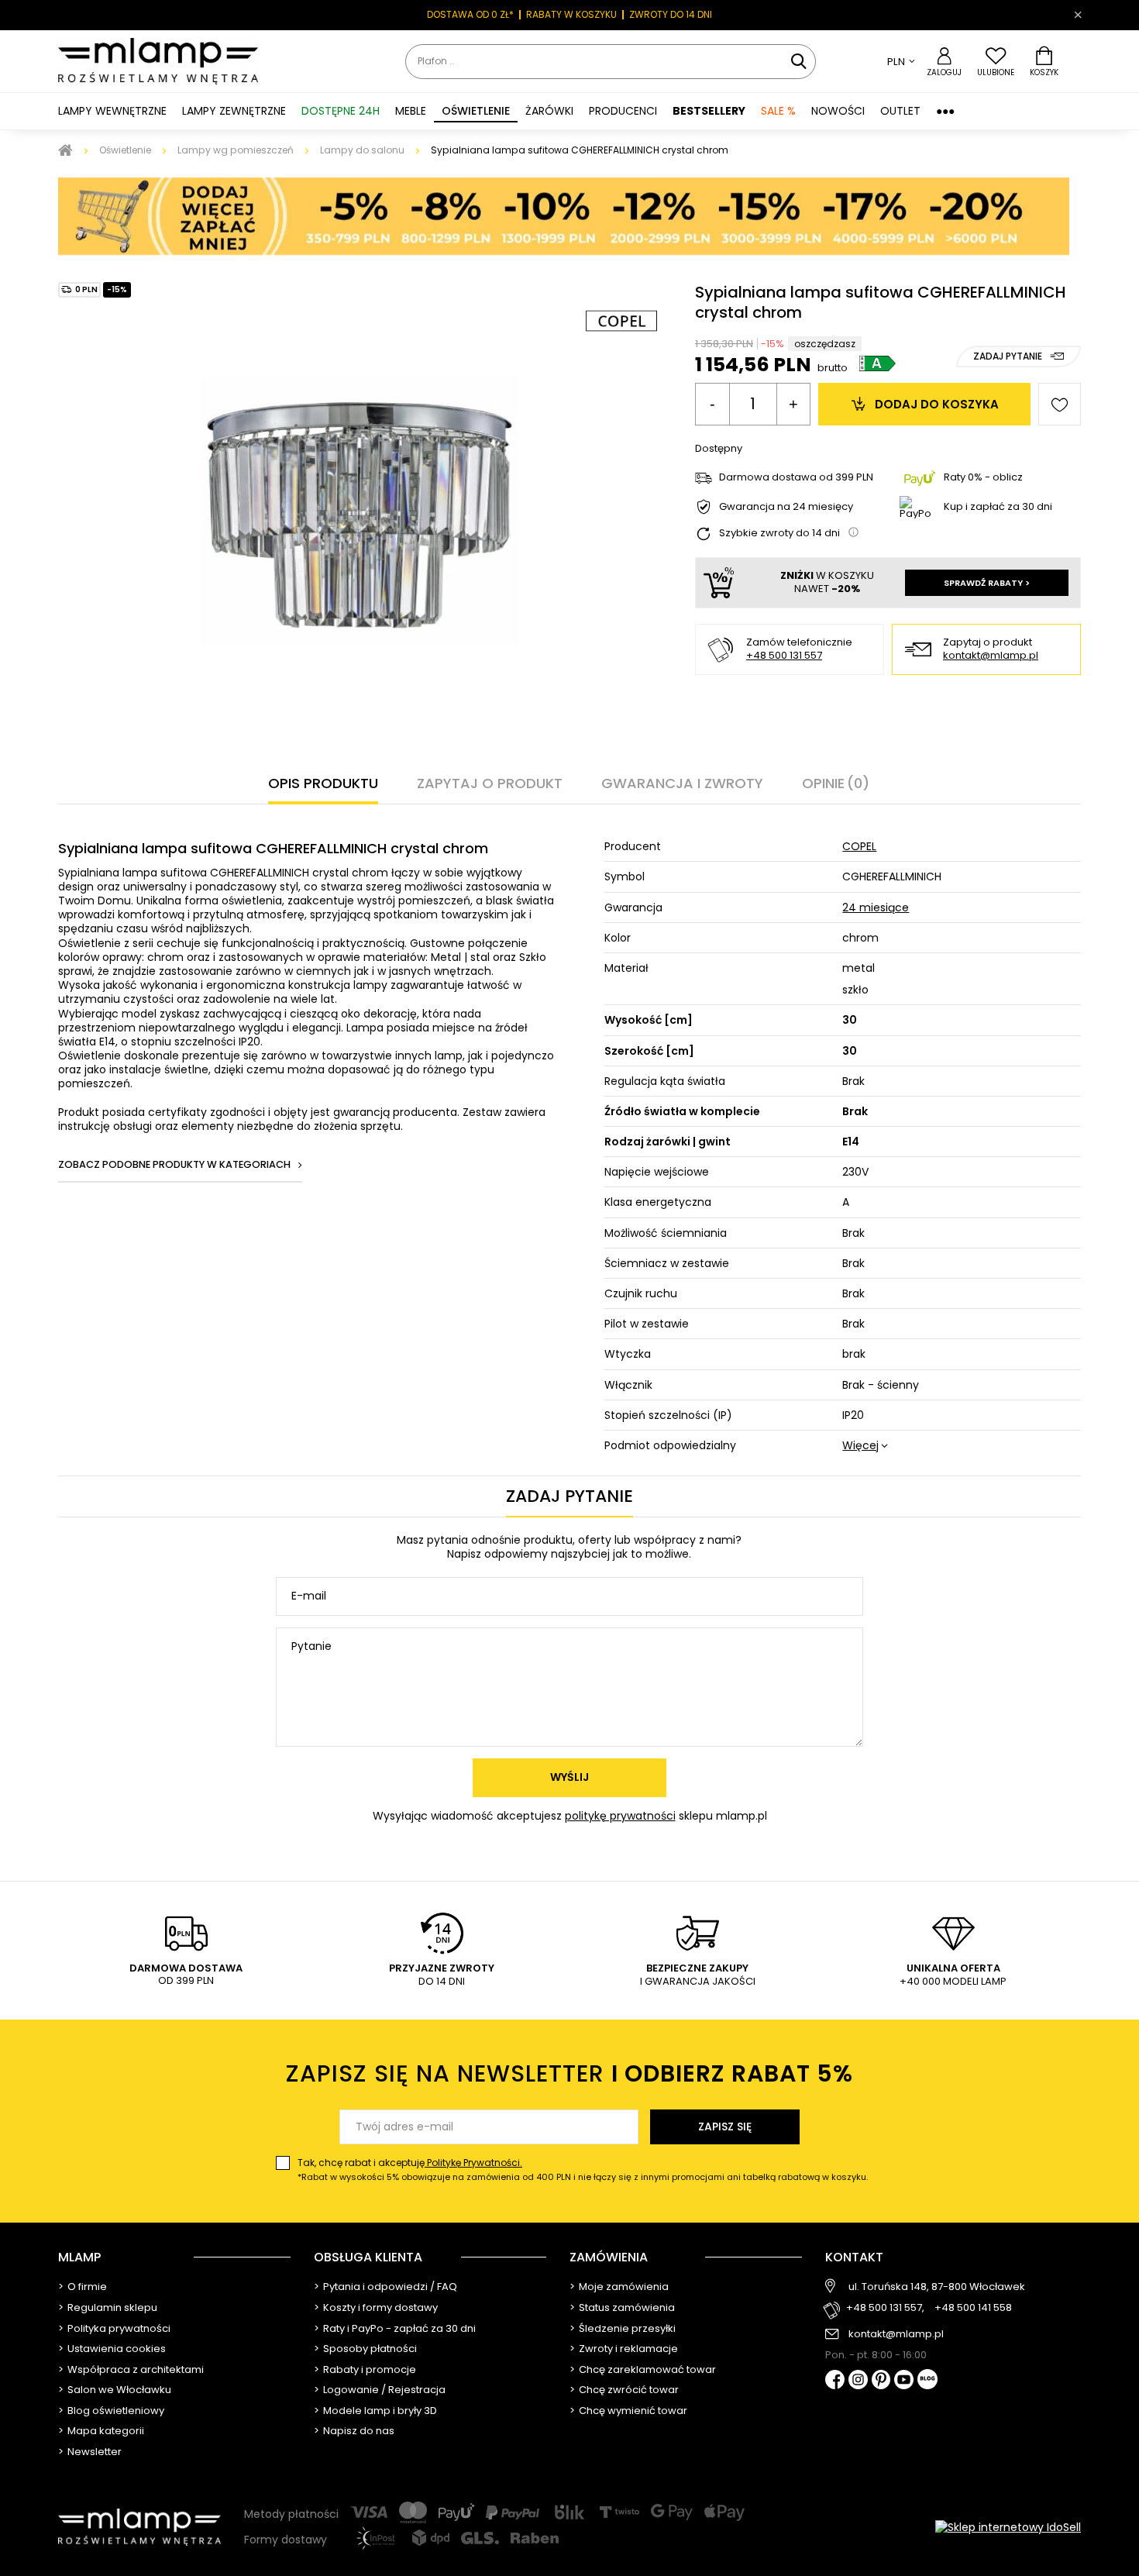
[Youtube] (904, 2381)
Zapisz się (725, 2127)
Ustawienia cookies (117, 2349)
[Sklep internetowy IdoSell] (1008, 2527)
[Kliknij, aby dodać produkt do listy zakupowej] (1060, 404)
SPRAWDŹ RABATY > (987, 583)
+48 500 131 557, (885, 2308)
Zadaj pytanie (1008, 356)
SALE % (778, 111)
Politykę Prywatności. (473, 2163)
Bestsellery (709, 111)
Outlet (900, 111)
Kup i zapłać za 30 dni (998, 506)
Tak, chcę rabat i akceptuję (583, 2170)
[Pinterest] (881, 2381)
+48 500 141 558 (973, 2308)
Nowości (838, 111)
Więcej (860, 1445)
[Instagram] (858, 2381)
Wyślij (569, 1777)
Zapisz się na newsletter (569, 2073)
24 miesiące (876, 907)
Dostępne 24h (341, 111)
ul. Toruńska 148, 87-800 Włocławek (937, 2287)
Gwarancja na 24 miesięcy (786, 507)
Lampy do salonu (362, 150)
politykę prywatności (620, 1816)
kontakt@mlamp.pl (991, 656)
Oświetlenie (125, 150)
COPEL (859, 846)
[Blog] (927, 2380)
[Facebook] (835, 2381)
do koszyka (937, 404)
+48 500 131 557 (784, 655)
